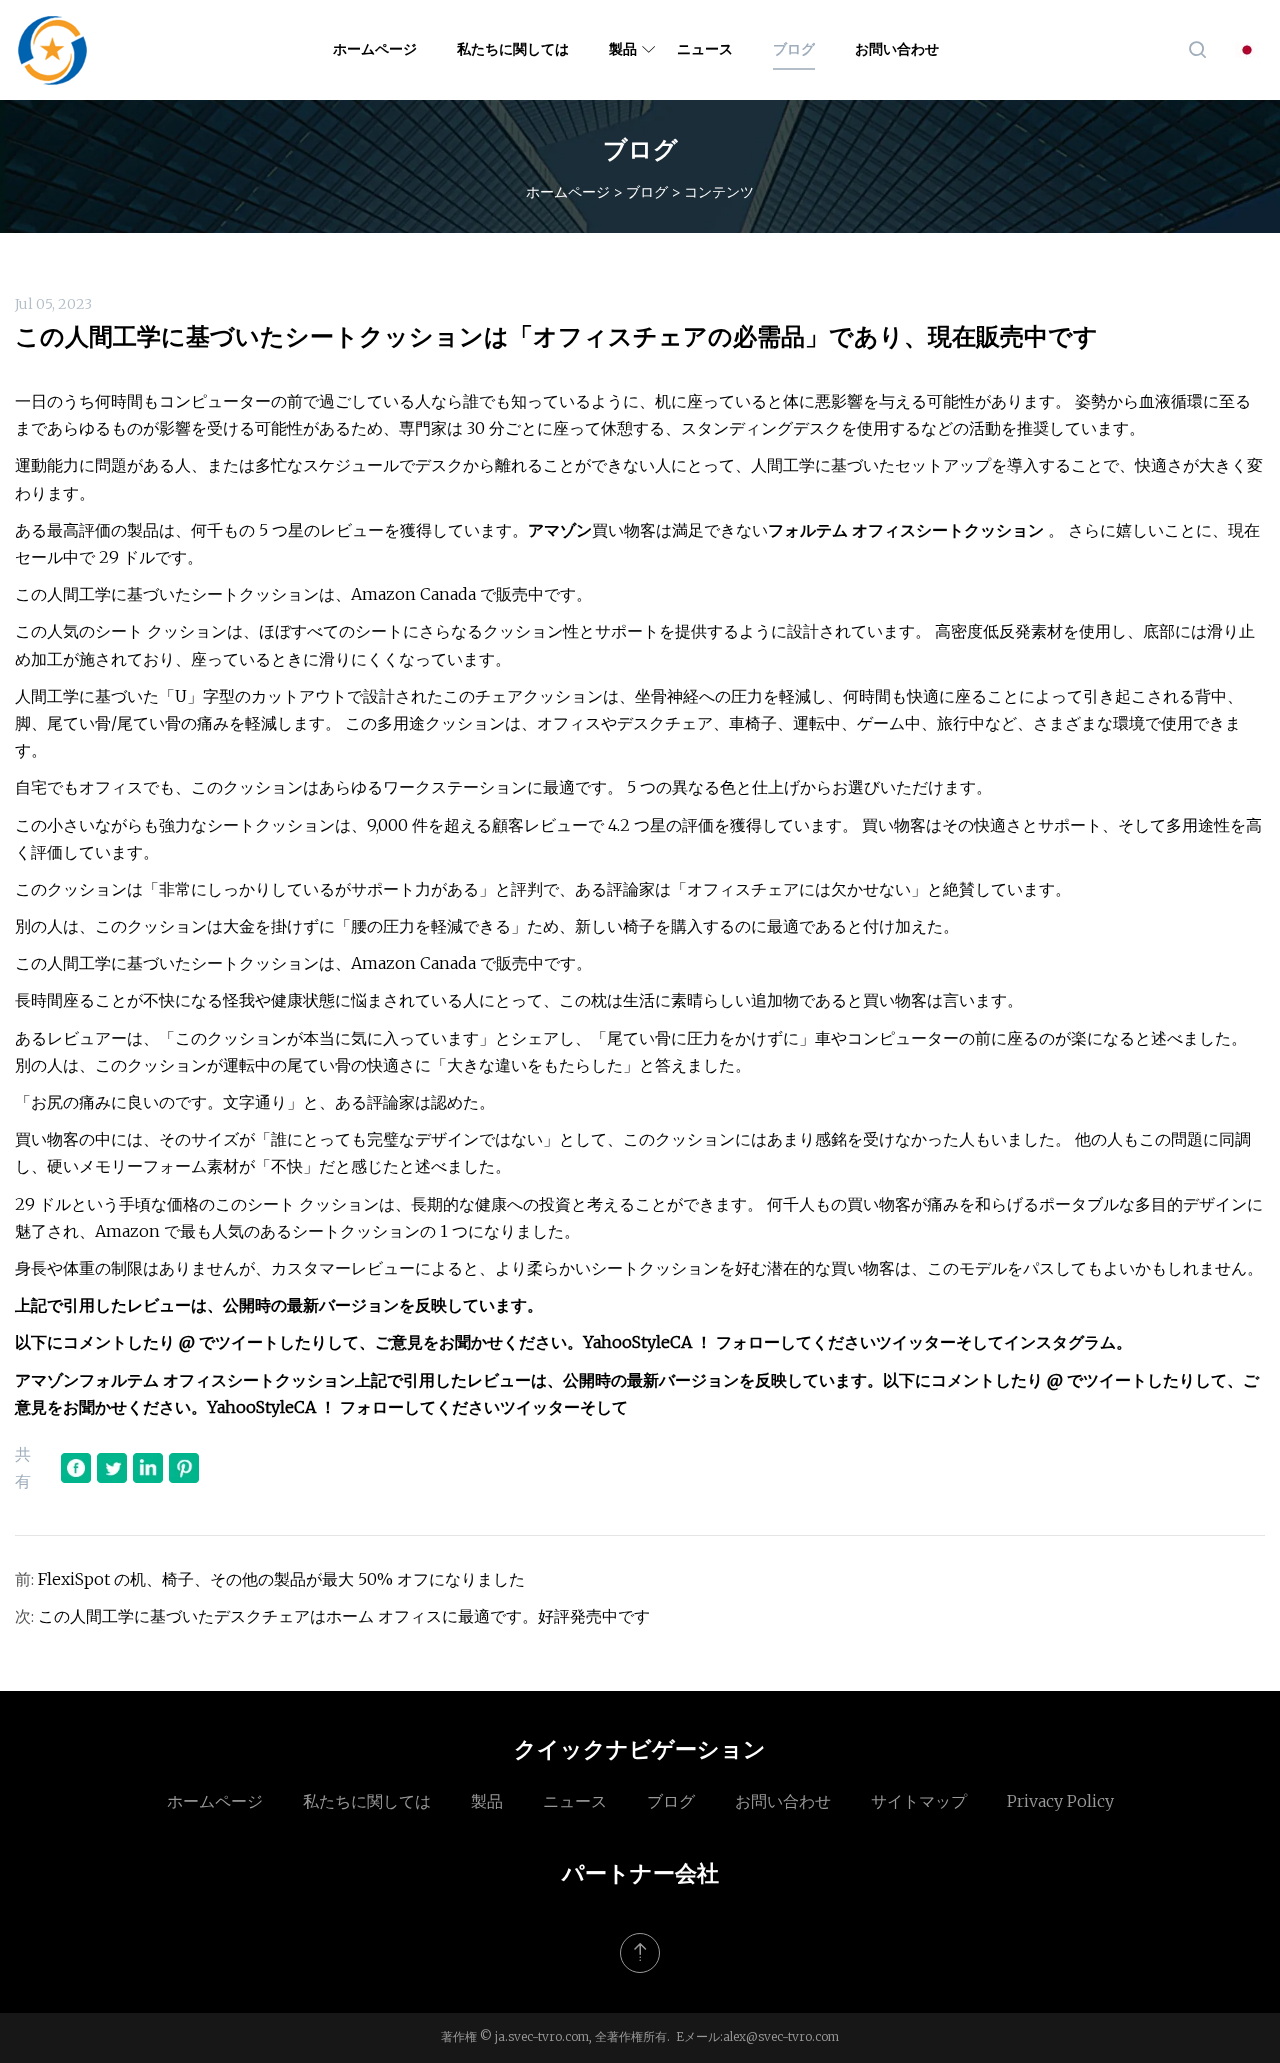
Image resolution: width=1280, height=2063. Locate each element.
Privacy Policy (1060, 1801)
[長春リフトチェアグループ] (52, 50)
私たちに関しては (513, 49)
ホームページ (375, 49)
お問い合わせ (897, 49)
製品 (623, 49)
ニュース (705, 49)
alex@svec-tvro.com (781, 2036)
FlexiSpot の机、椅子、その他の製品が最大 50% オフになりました (281, 1579)
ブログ (794, 49)
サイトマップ (919, 1801)
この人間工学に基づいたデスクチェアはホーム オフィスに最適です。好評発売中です (344, 1616)
